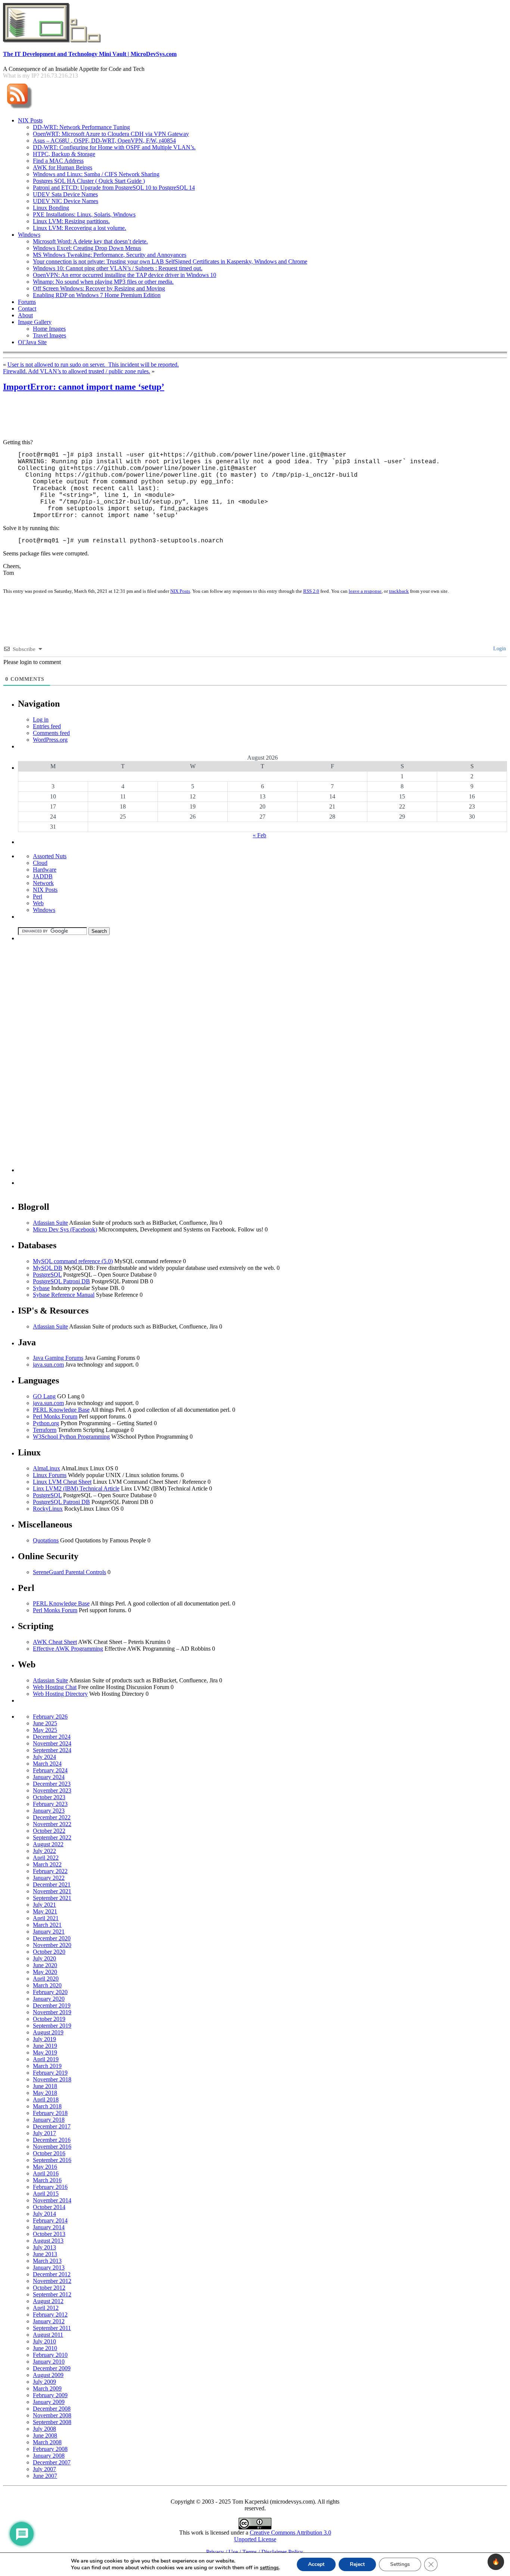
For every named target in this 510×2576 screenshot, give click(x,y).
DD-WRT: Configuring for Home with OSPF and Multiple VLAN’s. (114, 147)
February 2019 (50, 2073)
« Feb (259, 835)
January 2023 (49, 1811)
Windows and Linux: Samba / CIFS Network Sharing (96, 174)
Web (38, 903)
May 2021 (45, 1911)
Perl (38, 896)
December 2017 (52, 2126)
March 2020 (47, 1985)
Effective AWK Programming (68, 1649)
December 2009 (52, 2368)
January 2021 (49, 1932)
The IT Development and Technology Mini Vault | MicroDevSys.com (90, 54)
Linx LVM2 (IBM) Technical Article (76, 1488)
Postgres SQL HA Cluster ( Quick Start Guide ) (89, 181)
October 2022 (49, 1831)
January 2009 (49, 2402)
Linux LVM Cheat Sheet (62, 1482)
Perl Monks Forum (55, 1416)
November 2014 (52, 2200)
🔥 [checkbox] (496, 2562)
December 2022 (52, 1817)
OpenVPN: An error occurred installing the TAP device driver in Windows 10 (125, 275)
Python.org (46, 1423)
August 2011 (48, 2335)
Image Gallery (35, 322)
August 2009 (48, 2375)
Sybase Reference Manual (64, 1295)
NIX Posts (30, 120)
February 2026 (50, 1717)
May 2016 (45, 2167)
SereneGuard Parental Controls (69, 1572)
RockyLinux (48, 1509)
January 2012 (49, 2321)
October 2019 (49, 2019)
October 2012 (49, 2288)
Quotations (46, 1540)
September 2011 (52, 2328)
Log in (41, 719)
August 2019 (48, 2032)
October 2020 (49, 1952)
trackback (399, 591)
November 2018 (52, 2079)
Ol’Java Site (32, 342)
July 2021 (44, 1905)
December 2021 (52, 1885)
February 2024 (50, 1770)
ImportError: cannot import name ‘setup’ (84, 387)
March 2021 (47, 1925)
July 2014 (44, 2214)
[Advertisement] (139, 416)
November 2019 (52, 2012)
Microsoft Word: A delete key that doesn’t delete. (90, 241)
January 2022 (49, 1878)
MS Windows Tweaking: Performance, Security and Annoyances (110, 255)
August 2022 (48, 1844)
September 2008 (52, 2422)
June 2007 (45, 2476)
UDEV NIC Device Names (66, 201)
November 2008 (52, 2415)
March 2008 (47, 2442)
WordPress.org (50, 740)
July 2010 (44, 2341)
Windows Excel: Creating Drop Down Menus (87, 248)
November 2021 (52, 1891)
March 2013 (47, 2261)
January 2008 (49, 2456)
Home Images (49, 329)
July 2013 (44, 2247)
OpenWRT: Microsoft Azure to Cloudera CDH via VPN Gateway (111, 134)
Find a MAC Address (58, 161)
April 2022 (46, 1858)
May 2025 (45, 1730)
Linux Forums (50, 1475)
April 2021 (46, 1918)
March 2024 (47, 1764)
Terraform (45, 1430)
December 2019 (52, 2005)
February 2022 (50, 1871)
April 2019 (46, 2059)
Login (499, 649)
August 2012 (48, 2301)
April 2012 (46, 2308)
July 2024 (44, 1757)
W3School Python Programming (71, 1437)
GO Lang (44, 1396)
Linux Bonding (51, 208)
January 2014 (49, 2227)
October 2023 (49, 1797)
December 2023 (52, 1784)
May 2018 (45, 2093)
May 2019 (45, 2052)
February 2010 (50, 2355)
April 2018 (46, 2100)
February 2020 (50, 1992)
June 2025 (45, 1723)
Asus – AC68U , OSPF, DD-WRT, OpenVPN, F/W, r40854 (104, 141)
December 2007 (52, 2462)
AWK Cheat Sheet (55, 1642)
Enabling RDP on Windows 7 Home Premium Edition (97, 295)
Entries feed (47, 726)
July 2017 (44, 2133)
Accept (316, 2564)
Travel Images (49, 335)
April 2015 (46, 2194)
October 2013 (49, 2234)
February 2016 (50, 2187)
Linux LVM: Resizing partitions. (71, 221)
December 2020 (52, 1938)
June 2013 (45, 2254)
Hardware (45, 870)
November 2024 (52, 1743)
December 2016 (52, 2140)
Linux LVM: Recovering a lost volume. (80, 228)
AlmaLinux (46, 1468)
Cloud (40, 863)
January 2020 (49, 1999)
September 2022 (52, 1837)
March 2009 (47, 2388)
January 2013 (49, 2267)
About (25, 315)
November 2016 (52, 2147)
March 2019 (47, 2066)
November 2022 (52, 1824)
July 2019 (44, 2039)
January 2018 (49, 2120)
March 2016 (47, 2180)
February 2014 (50, 2220)
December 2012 (52, 2274)
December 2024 (52, 1737)
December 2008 (52, 2409)
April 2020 (46, 1979)
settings (269, 2568)
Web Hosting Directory (60, 1694)
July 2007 (44, 2469)
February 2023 (50, 1804)
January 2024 (49, 1777)
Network (43, 883)
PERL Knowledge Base (61, 1410)
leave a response (365, 591)
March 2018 (47, 2106)
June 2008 (45, 2435)
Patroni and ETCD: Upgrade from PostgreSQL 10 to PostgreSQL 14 (114, 188)
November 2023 (52, 1790)
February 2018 (50, 2113)
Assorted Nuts (50, 856)
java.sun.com (48, 1365)
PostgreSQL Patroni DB (61, 1281)
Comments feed (51, 733)
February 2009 (50, 2395)
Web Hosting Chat (55, 1687)
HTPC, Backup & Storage (64, 154)
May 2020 (45, 1972)
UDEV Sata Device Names (65, 194)
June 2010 (45, 2348)
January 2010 (49, 2362)
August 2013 (48, 2241)
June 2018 (45, 2086)
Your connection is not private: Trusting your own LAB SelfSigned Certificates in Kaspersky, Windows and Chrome (170, 261)
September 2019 (52, 2026)
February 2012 (50, 2315)
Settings (400, 2564)
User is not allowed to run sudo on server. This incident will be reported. (93, 365)
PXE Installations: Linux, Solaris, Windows (84, 214)
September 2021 (52, 1898)
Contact (27, 309)
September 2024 (52, 1750)
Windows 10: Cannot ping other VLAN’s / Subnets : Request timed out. (118, 268)
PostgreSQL (47, 1275)
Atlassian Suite (50, 1223)
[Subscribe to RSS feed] (19, 109)
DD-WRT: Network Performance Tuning (81, 127)
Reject (357, 2564)
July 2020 (44, 1958)
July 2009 (44, 2382)
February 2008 (50, 2449)
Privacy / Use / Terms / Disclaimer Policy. (255, 2552)
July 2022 (44, 1851)
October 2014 (49, 2207)
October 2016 (49, 2153)
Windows (29, 235)
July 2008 (44, 2429)
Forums (27, 302)
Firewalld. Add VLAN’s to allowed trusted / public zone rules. (77, 371)
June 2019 (45, 2046)
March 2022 (47, 1864)
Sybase (41, 1288)
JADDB (43, 876)
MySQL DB (48, 1268)
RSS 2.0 (311, 591)
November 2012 (52, 2281)
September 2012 (52, 2294)
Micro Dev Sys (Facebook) (65, 1229)
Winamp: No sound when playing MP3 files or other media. (103, 282)
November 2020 (52, 1945)
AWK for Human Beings (63, 167)
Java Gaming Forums (58, 1358)
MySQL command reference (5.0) (73, 1261)
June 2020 (45, 1965)
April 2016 (46, 2173)
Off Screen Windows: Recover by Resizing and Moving (99, 288)
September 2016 (52, 2160)
